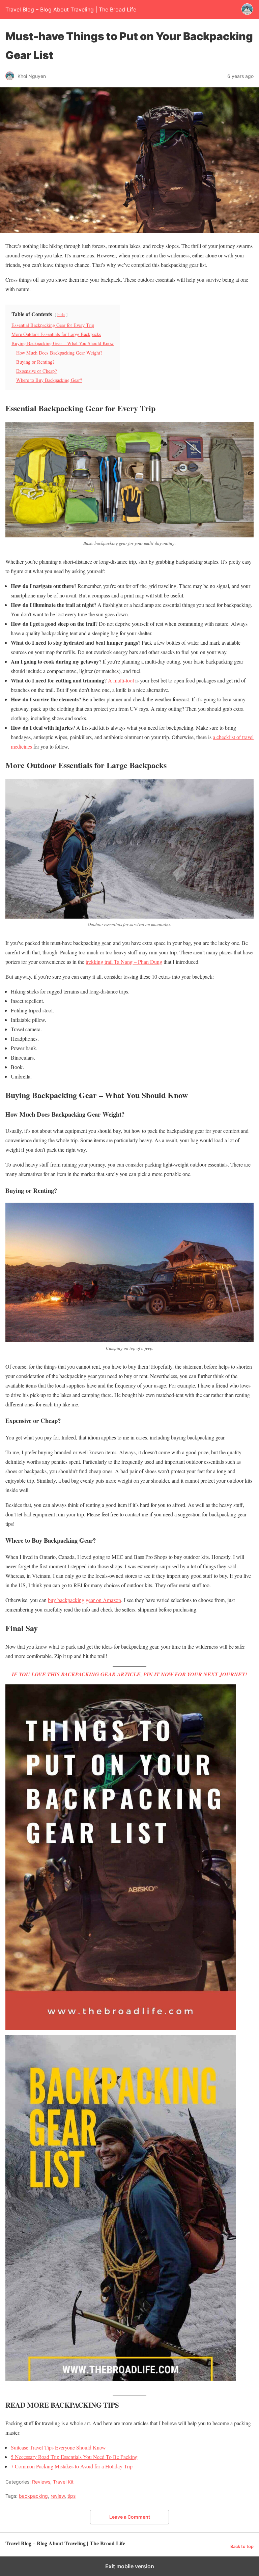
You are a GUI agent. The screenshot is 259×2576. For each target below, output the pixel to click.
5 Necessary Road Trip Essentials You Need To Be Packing (74, 2457)
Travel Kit (63, 2482)
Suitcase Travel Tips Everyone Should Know (58, 2447)
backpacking (33, 2496)
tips (71, 2496)
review (58, 2496)
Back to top (242, 2546)
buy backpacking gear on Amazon (84, 1600)
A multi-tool (121, 680)
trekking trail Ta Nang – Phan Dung (124, 962)
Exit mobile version (130, 2566)
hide (61, 314)
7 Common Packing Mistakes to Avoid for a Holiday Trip (72, 2466)
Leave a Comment (130, 2517)
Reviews (41, 2482)
